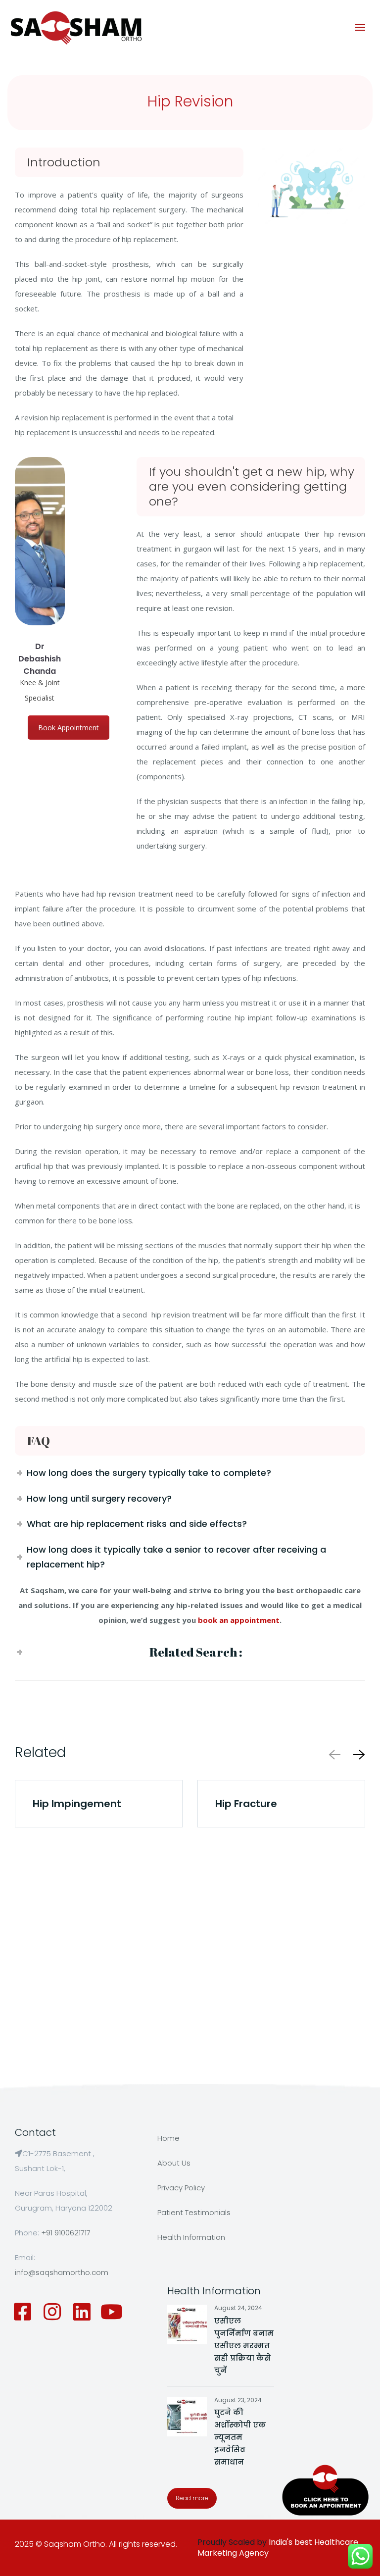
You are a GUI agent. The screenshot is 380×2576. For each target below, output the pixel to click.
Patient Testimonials (194, 2212)
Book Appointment (69, 728)
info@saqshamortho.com (62, 2272)
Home (168, 2138)
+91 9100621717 (66, 2233)
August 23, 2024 (238, 2400)
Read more (192, 2498)
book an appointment (239, 1620)
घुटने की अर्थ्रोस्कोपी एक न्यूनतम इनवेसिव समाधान (240, 2437)
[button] (357, 1754)
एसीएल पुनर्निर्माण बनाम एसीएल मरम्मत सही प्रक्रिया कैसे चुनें (244, 2346)
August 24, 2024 (238, 2308)
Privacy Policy (181, 2188)
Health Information (191, 2237)
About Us (174, 2163)
